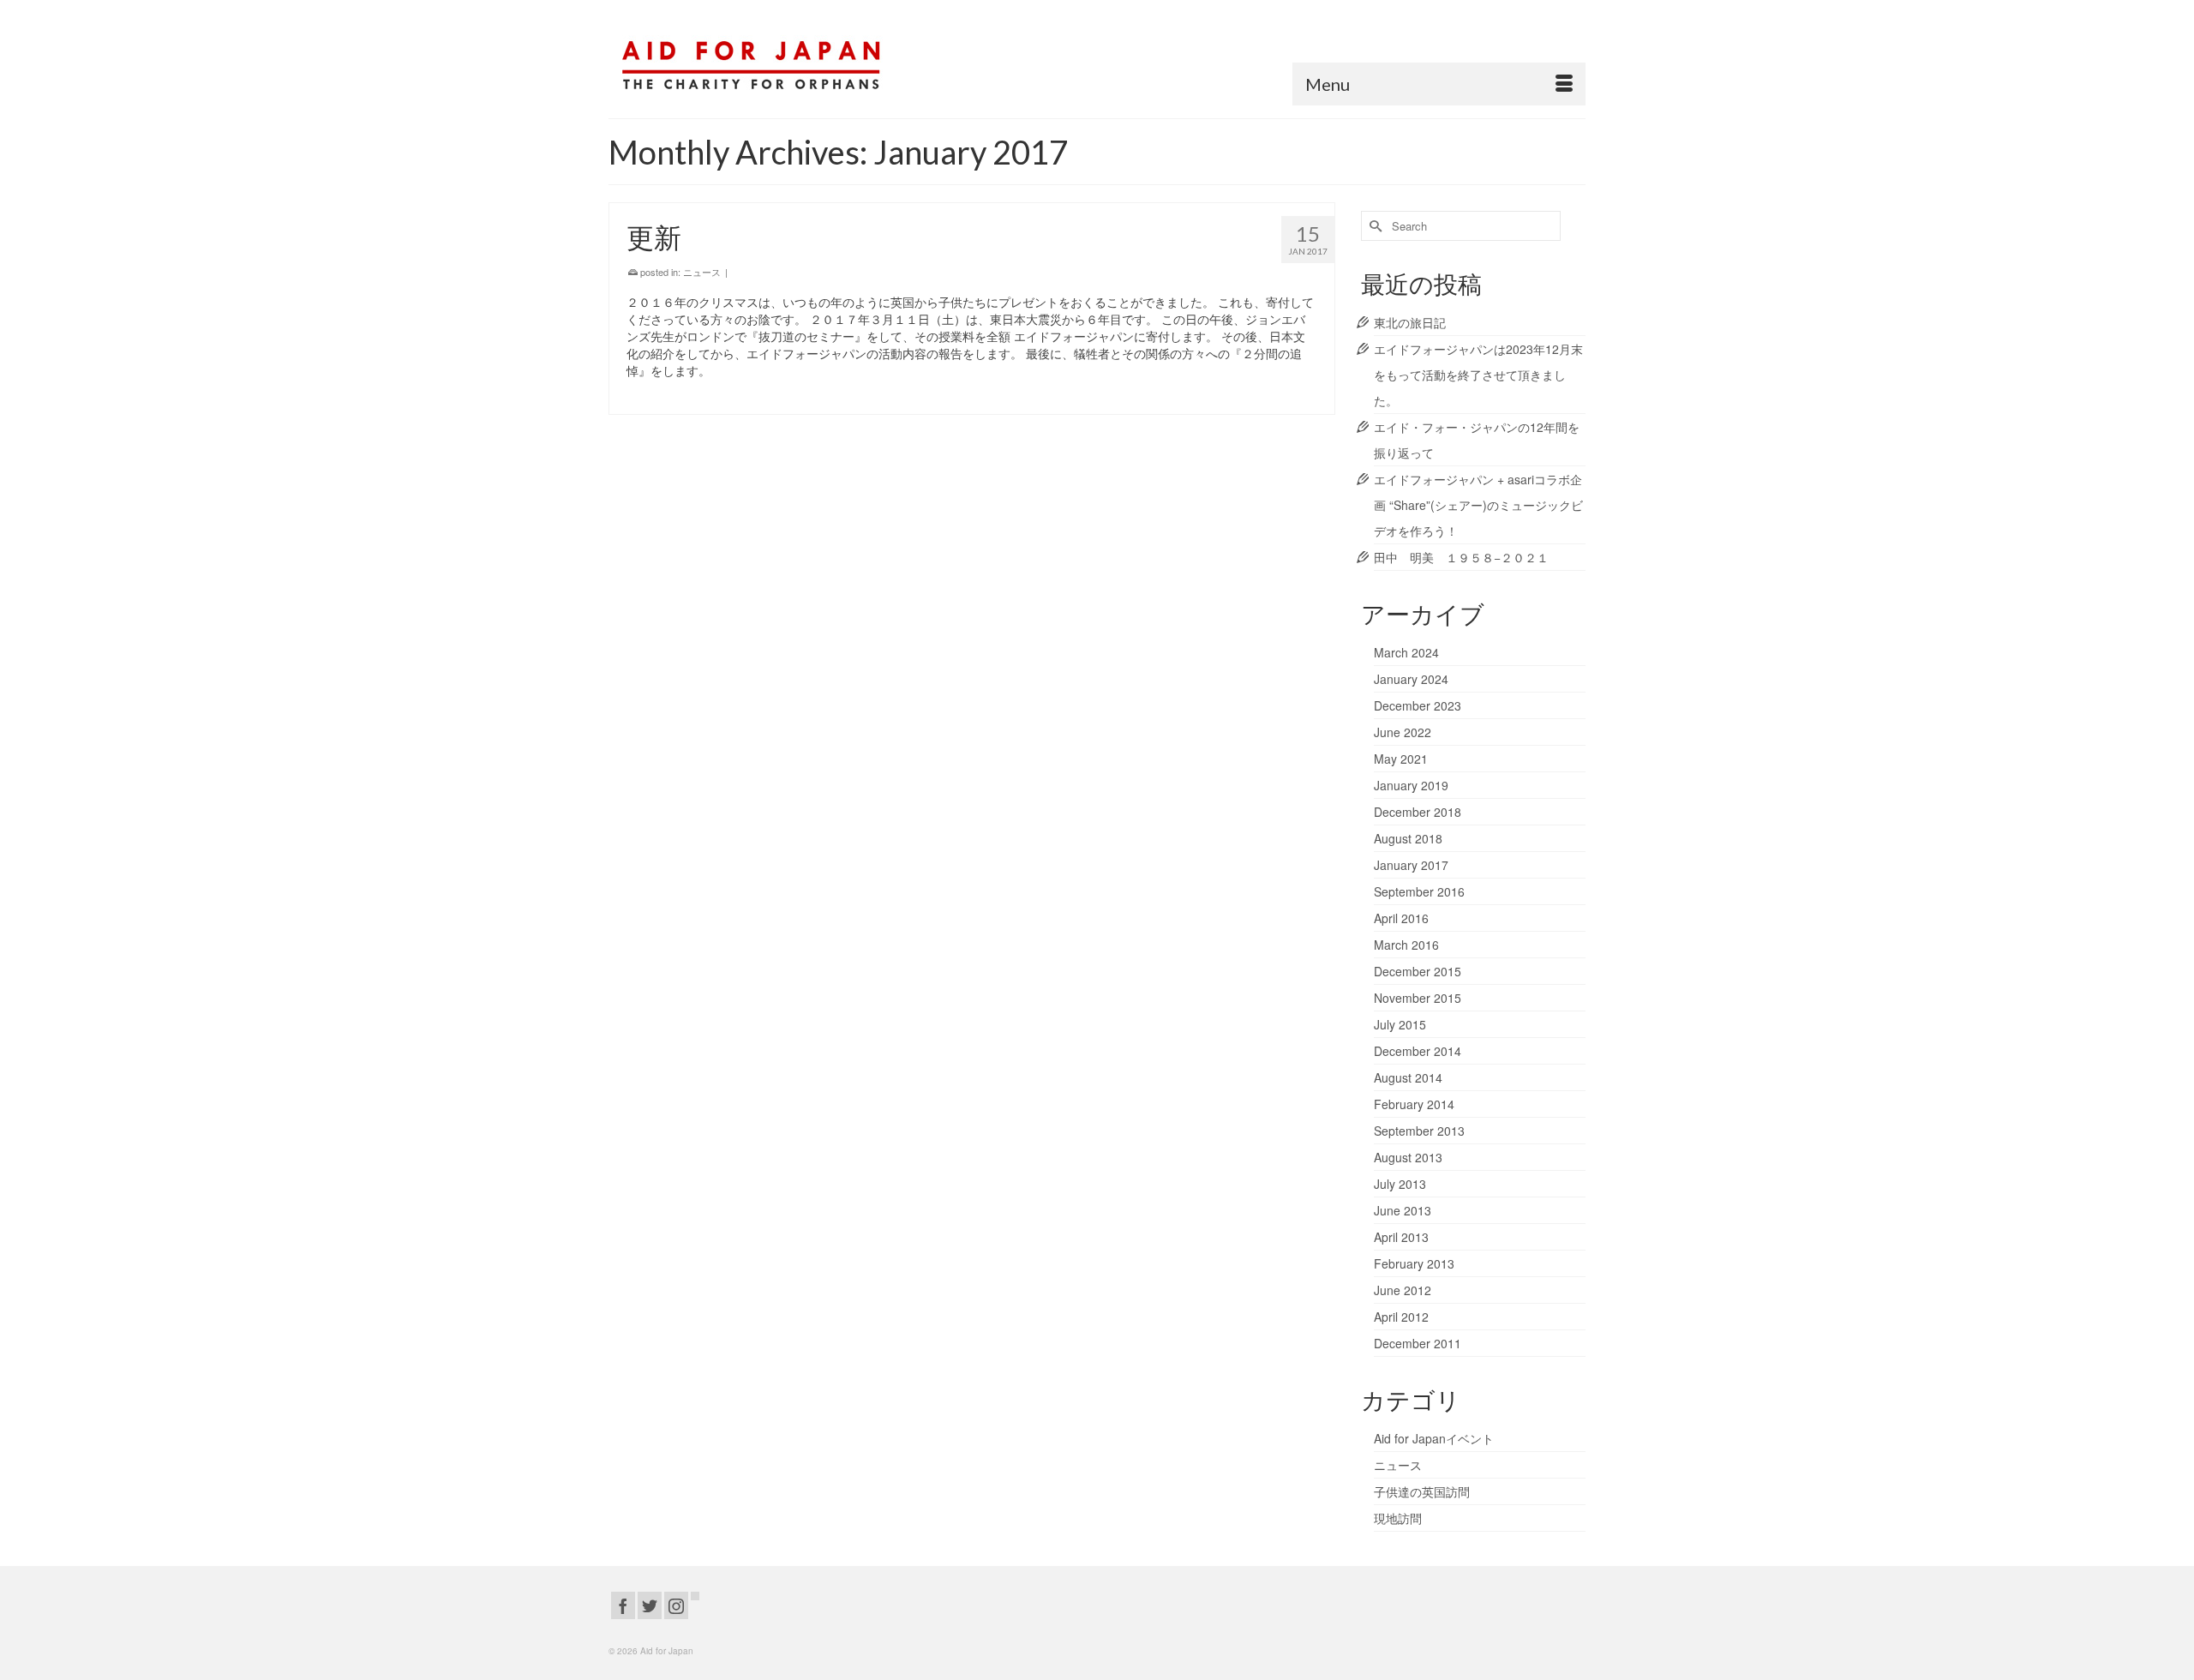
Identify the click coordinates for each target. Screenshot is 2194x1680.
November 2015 (1418, 998)
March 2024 (1406, 652)
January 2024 (1411, 679)
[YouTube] (695, 1596)
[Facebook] (623, 1605)
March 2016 (1406, 945)
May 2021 (1401, 759)
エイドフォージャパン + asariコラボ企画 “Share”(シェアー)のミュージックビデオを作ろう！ (1478, 505)
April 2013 (1401, 1237)
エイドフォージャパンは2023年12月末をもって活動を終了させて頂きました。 (1478, 375)
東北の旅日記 (1410, 322)
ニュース (702, 272)
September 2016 (1419, 891)
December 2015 (1418, 971)
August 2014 (1408, 1077)
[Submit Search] (1374, 226)
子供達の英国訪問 (1422, 1491)
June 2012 (1403, 1290)
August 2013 (1408, 1157)
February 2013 (1414, 1263)
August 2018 (1408, 838)
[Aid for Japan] (763, 59)
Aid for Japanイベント (1434, 1438)
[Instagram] (676, 1605)
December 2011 (1418, 1343)
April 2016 (1401, 918)
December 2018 (1418, 812)
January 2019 (1411, 785)
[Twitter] (650, 1605)
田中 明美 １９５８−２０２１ (1461, 557)
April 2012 (1401, 1317)
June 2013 (1403, 1210)
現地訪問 (1398, 1518)
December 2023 (1418, 705)
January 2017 (1411, 865)
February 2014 (1414, 1104)
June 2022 (1403, 732)
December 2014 (1418, 1051)
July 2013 (1400, 1184)
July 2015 (1400, 1024)
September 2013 (1419, 1131)
